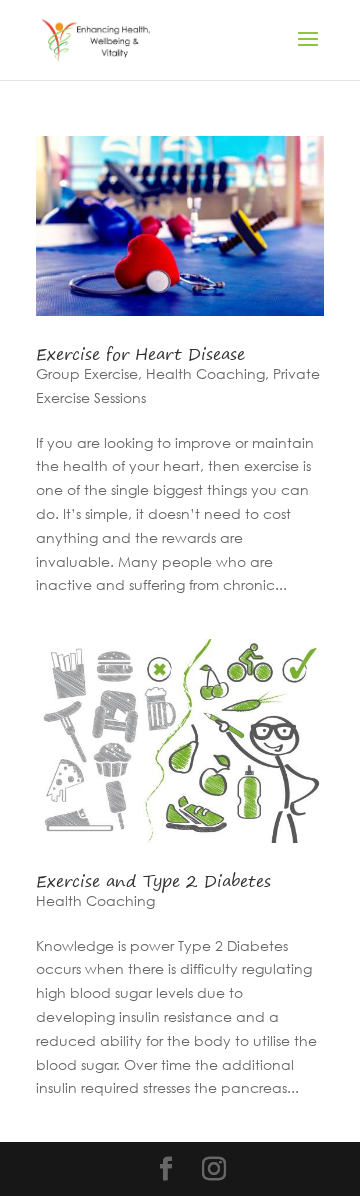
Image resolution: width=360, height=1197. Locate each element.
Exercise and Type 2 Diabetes (153, 881)
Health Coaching (205, 373)
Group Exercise (87, 373)
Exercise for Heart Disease (140, 354)
